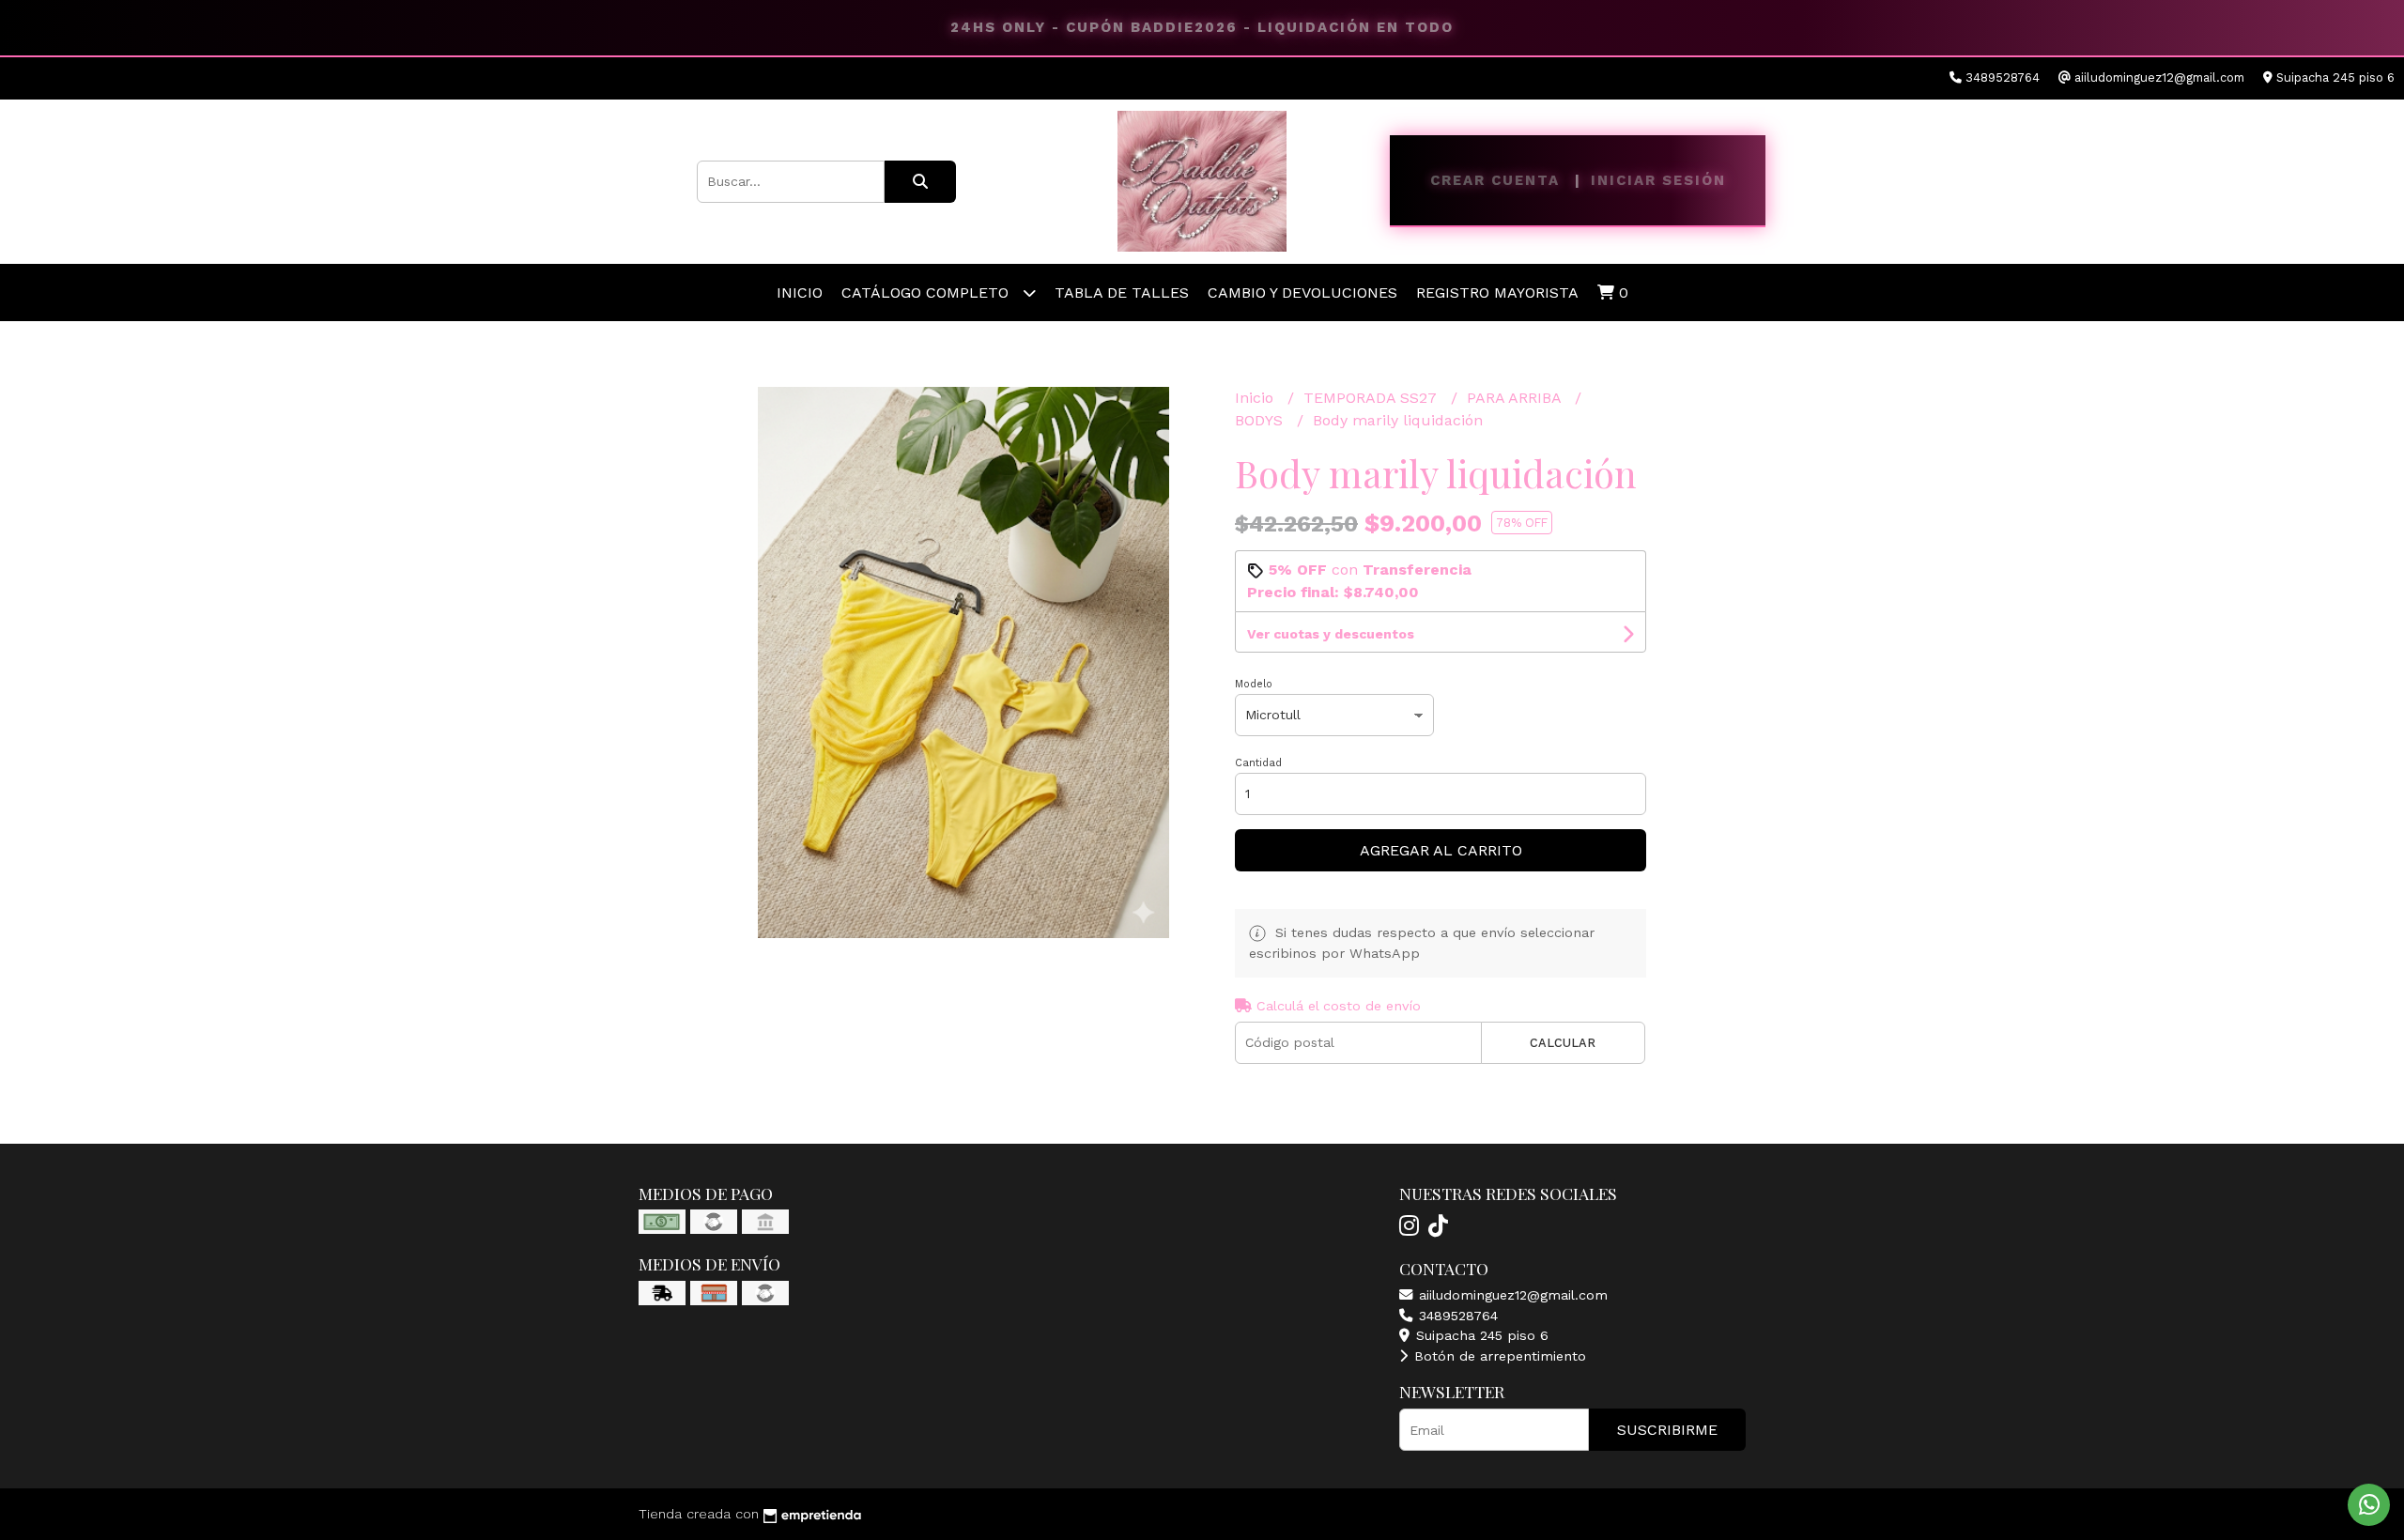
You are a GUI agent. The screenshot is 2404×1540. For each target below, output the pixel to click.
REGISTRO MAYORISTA (1497, 293)
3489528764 (1456, 1316)
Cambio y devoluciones (1302, 293)
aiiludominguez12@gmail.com (1511, 1295)
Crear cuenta (1495, 180)
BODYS (1261, 420)
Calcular (1563, 1043)
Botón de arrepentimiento (1498, 1356)
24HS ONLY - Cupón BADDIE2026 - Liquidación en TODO (1202, 27)
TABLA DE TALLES (1122, 293)
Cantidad (1258, 763)
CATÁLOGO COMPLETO (927, 293)
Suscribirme (1667, 1430)
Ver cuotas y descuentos (1331, 634)
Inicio (800, 293)
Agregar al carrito (1441, 850)
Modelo (1254, 684)
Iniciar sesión (1658, 180)
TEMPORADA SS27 (1372, 398)
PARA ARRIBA (1516, 398)
